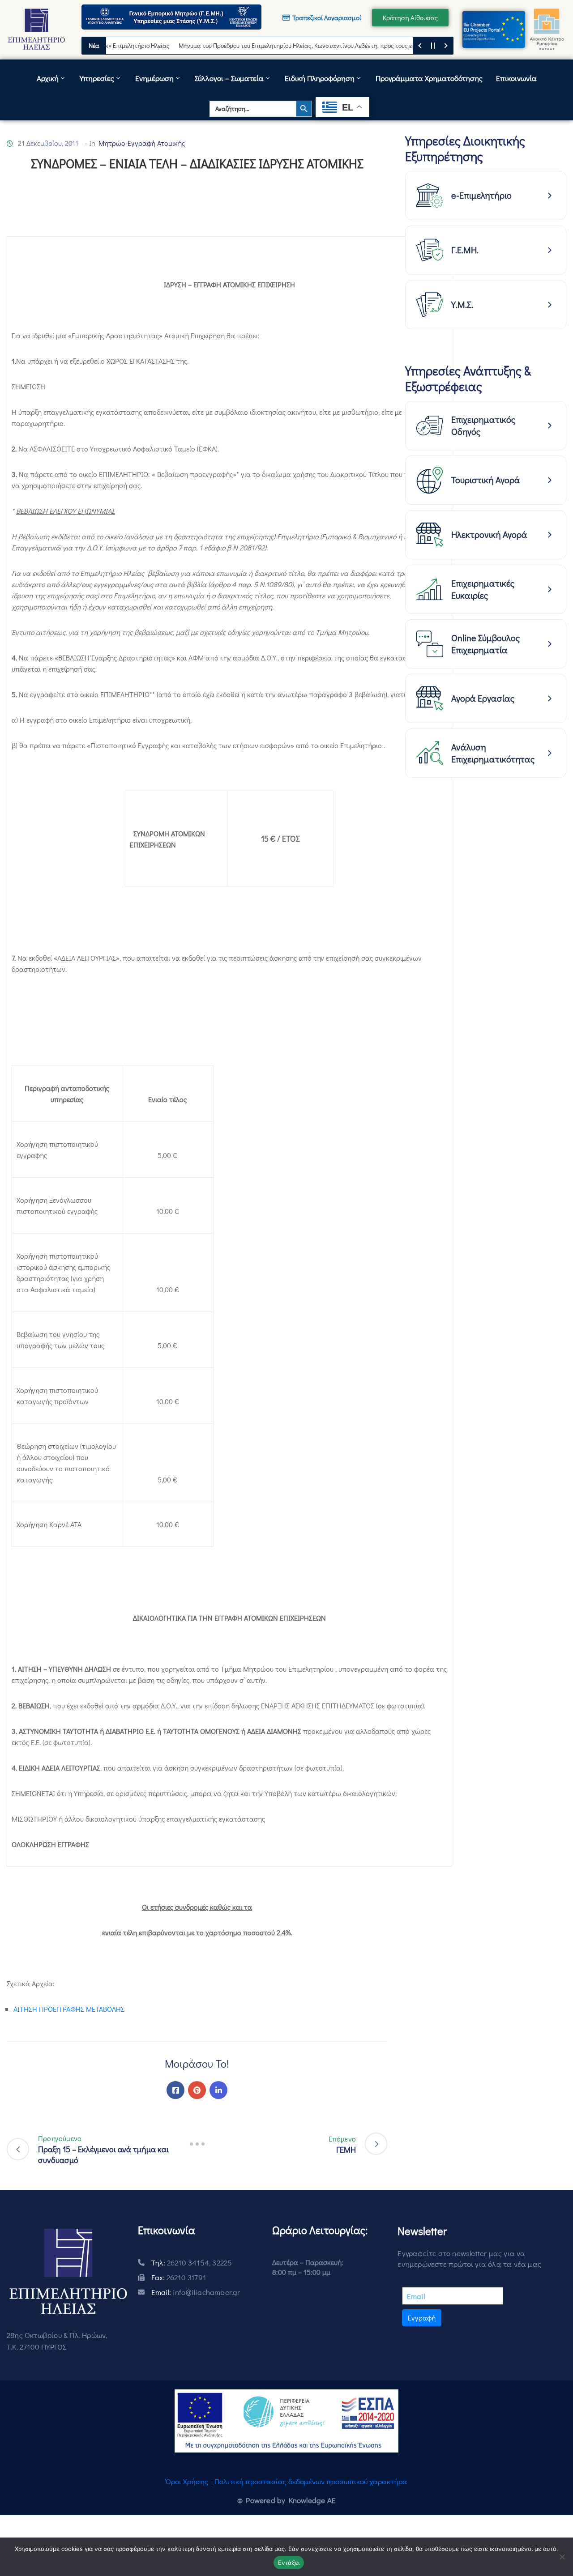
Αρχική (48, 78)
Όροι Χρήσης (187, 2481)
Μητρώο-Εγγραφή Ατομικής (142, 143)
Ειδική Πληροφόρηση (320, 78)
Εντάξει (289, 2563)
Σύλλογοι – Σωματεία (229, 78)
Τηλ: (192, 2263)
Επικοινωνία (516, 78)
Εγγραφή (422, 2318)
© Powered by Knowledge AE (286, 2500)
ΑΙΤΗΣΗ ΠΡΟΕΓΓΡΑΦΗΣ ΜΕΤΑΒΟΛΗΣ (69, 2009)
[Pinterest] (197, 2090)
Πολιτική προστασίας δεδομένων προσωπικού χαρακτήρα (311, 2481)
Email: (196, 2292)
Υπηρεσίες (97, 78)
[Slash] (197, 2144)
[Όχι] (562, 2557)
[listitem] (486, 196)
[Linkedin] (218, 2090)
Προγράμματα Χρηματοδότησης (429, 78)
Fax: (179, 2277)
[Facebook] (175, 2090)
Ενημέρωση (154, 78)
